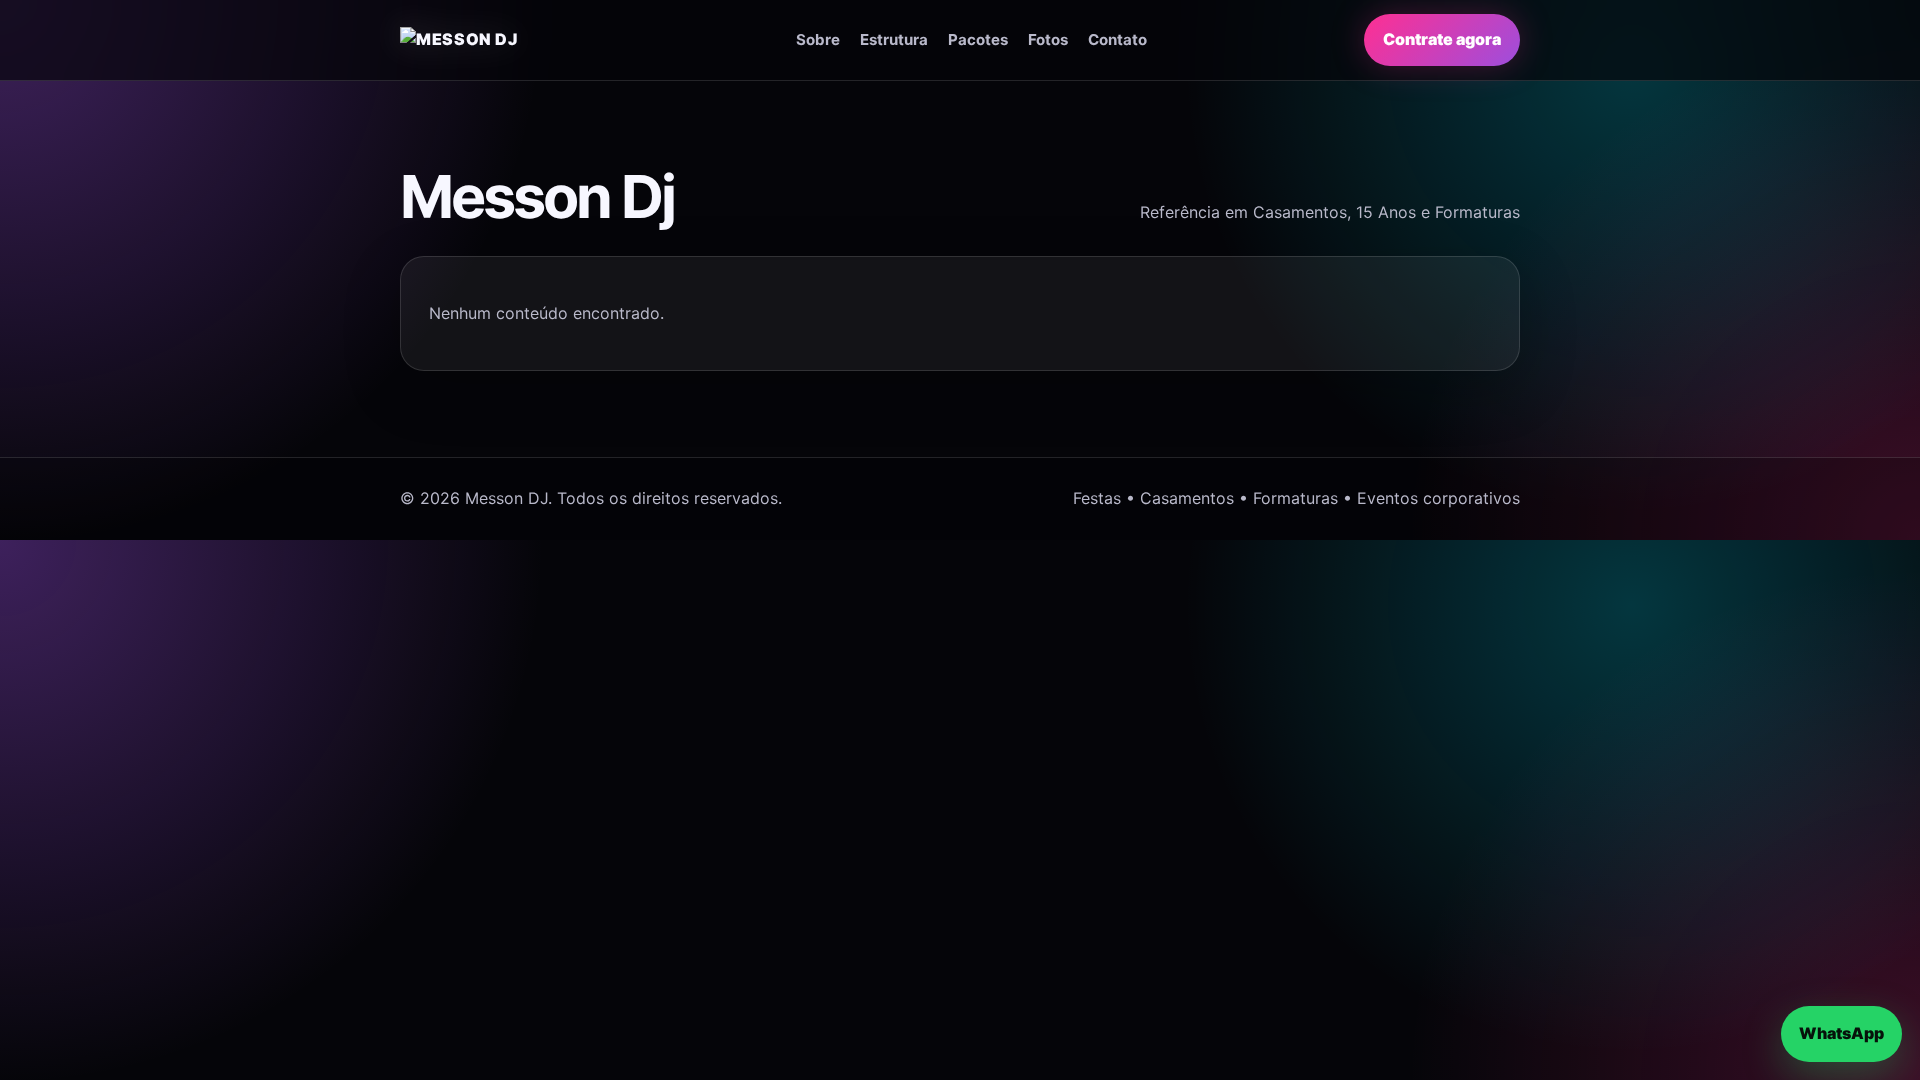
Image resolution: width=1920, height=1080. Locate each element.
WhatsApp (1841, 1033)
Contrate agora (1442, 39)
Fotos (1048, 39)
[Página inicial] (489, 40)
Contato (1117, 39)
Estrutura (894, 39)
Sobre (818, 39)
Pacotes (978, 39)
